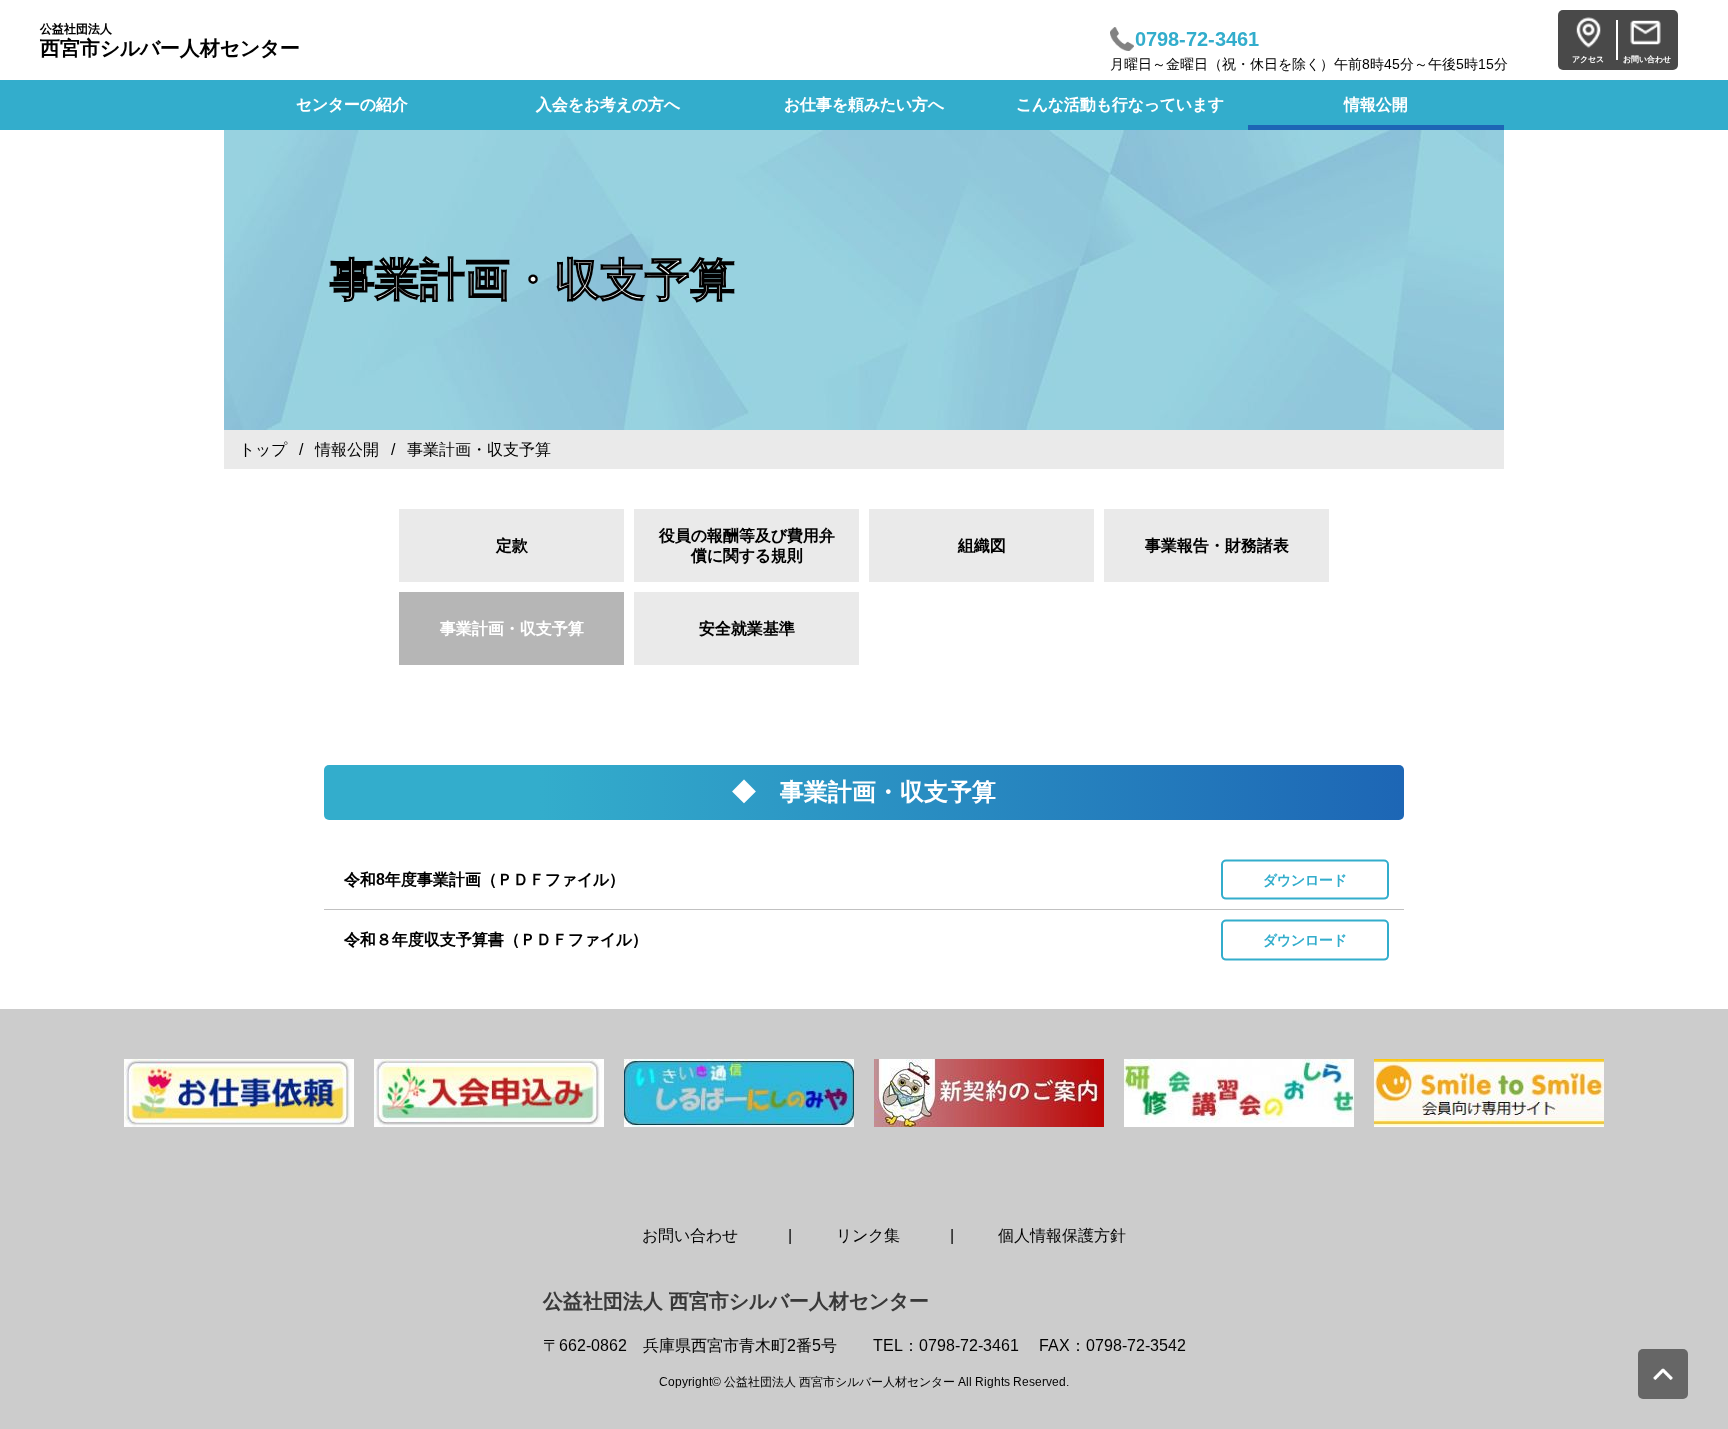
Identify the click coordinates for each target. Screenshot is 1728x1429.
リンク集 (868, 1235)
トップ (263, 449)
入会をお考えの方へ (608, 104)
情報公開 (1376, 104)
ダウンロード (1305, 879)
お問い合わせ (690, 1235)
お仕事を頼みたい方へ (864, 104)
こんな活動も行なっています (1120, 104)
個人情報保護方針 (1062, 1235)
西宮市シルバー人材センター (170, 40)
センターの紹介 (352, 104)
